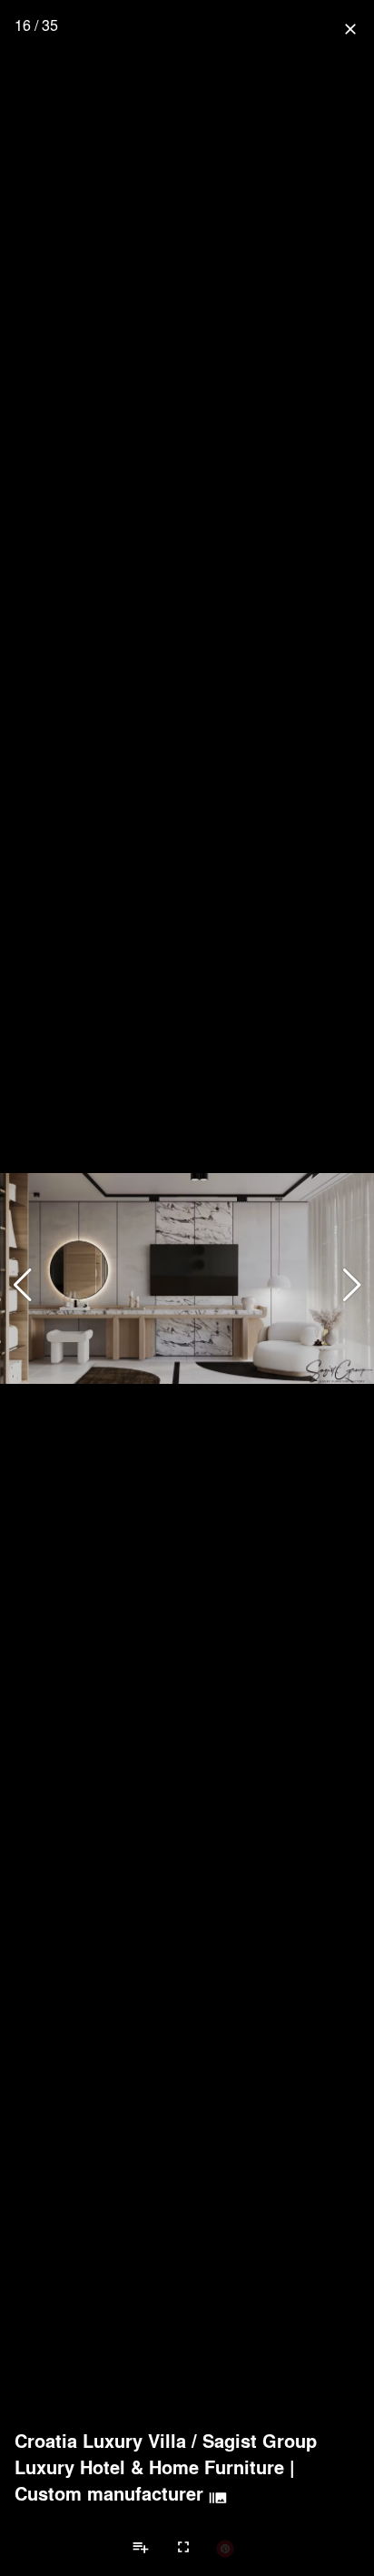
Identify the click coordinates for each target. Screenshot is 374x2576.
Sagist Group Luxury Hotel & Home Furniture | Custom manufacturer (166, 2467)
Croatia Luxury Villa (100, 2441)
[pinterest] (225, 2548)
